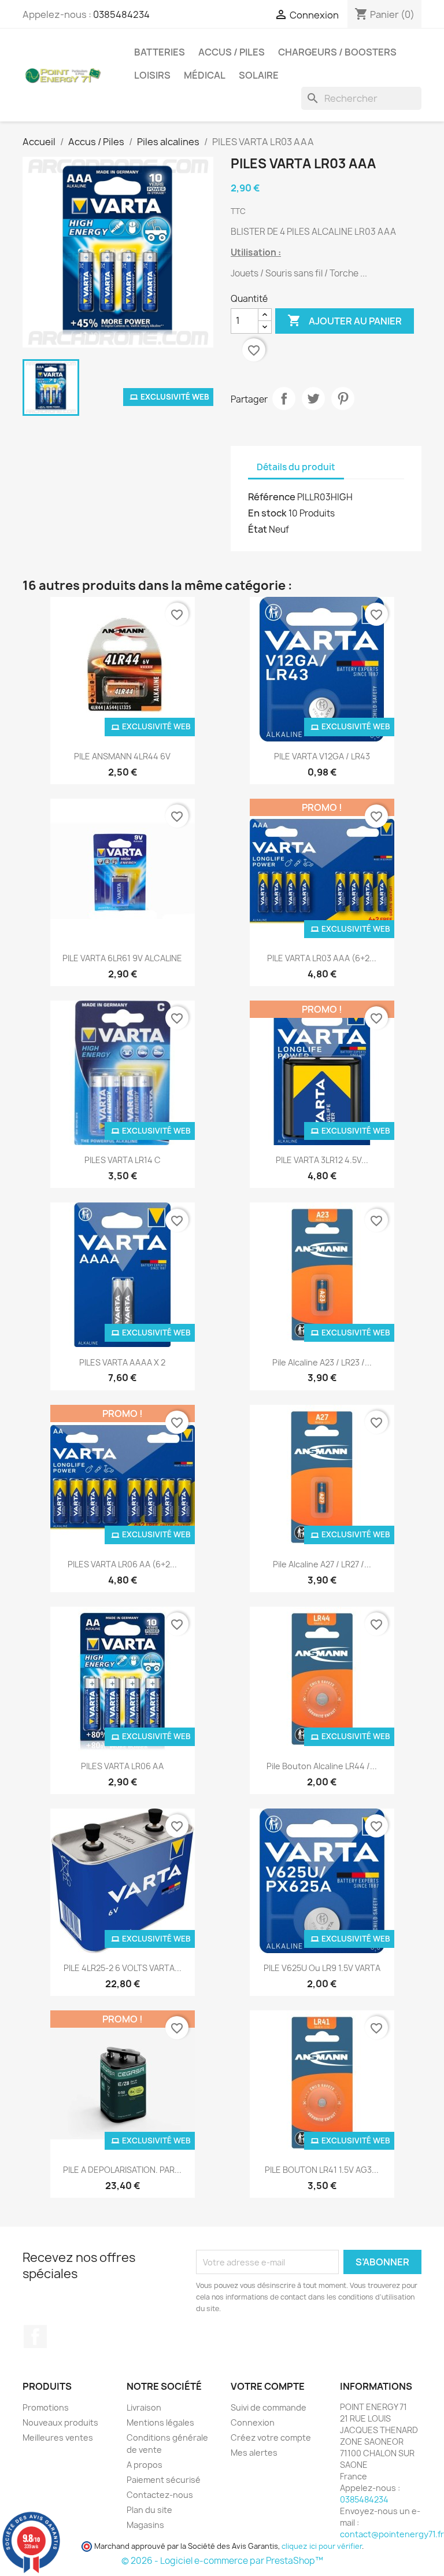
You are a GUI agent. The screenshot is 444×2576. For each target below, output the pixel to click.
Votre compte (268, 2386)
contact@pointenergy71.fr (392, 2534)
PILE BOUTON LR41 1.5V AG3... (322, 2170)
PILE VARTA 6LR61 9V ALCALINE (122, 958)
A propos (145, 2465)
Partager (284, 398)
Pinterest (343, 398)
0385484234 (121, 14)
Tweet (313, 398)
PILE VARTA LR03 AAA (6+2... (322, 958)
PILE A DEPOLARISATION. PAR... (122, 2170)
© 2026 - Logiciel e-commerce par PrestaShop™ (222, 2561)
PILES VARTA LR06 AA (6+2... (122, 1564)
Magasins (145, 2525)
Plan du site (149, 2510)
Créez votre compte (271, 2437)
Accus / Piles (232, 52)
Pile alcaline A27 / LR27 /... (322, 1564)
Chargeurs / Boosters (337, 52)
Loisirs (152, 75)
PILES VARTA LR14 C (123, 1160)
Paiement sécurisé (164, 2480)
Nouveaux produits (60, 2422)
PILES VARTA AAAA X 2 (122, 1362)
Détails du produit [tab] (296, 467)
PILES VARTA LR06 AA (122, 1766)
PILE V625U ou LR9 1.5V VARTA (322, 1968)
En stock (267, 513)
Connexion (253, 2422)
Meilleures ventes (58, 2437)
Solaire (259, 75)
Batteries (160, 52)
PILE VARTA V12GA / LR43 (322, 756)
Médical (205, 75)
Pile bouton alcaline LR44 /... (322, 1766)
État (258, 529)
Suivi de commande (269, 2407)
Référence (272, 497)
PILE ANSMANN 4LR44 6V (122, 756)
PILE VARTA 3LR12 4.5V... (322, 1160)
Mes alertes (254, 2453)
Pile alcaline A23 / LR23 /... (322, 1362)
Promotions (46, 2407)
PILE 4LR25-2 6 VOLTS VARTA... (123, 1968)
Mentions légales (160, 2422)
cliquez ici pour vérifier (322, 2546)
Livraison (144, 2407)
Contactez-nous (160, 2495)
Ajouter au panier (345, 320)
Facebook (35, 2337)
